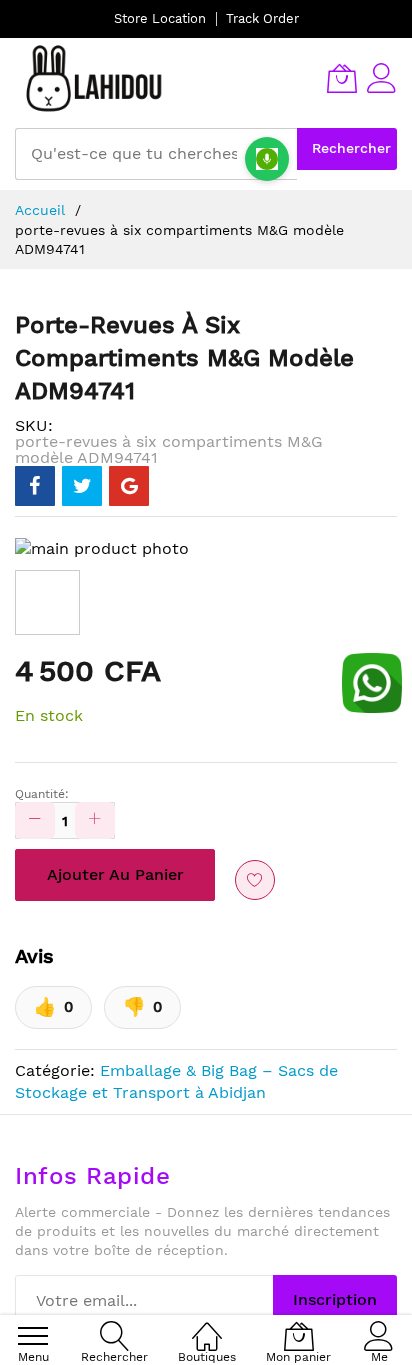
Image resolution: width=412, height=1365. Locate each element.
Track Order (262, 18)
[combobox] (156, 154)
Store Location (160, 18)
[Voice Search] (267, 159)
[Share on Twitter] (82, 486)
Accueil (40, 210)
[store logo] (95, 78)
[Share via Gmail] (129, 486)
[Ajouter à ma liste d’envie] (255, 880)
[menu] (33, 1336)
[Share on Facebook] (35, 486)
